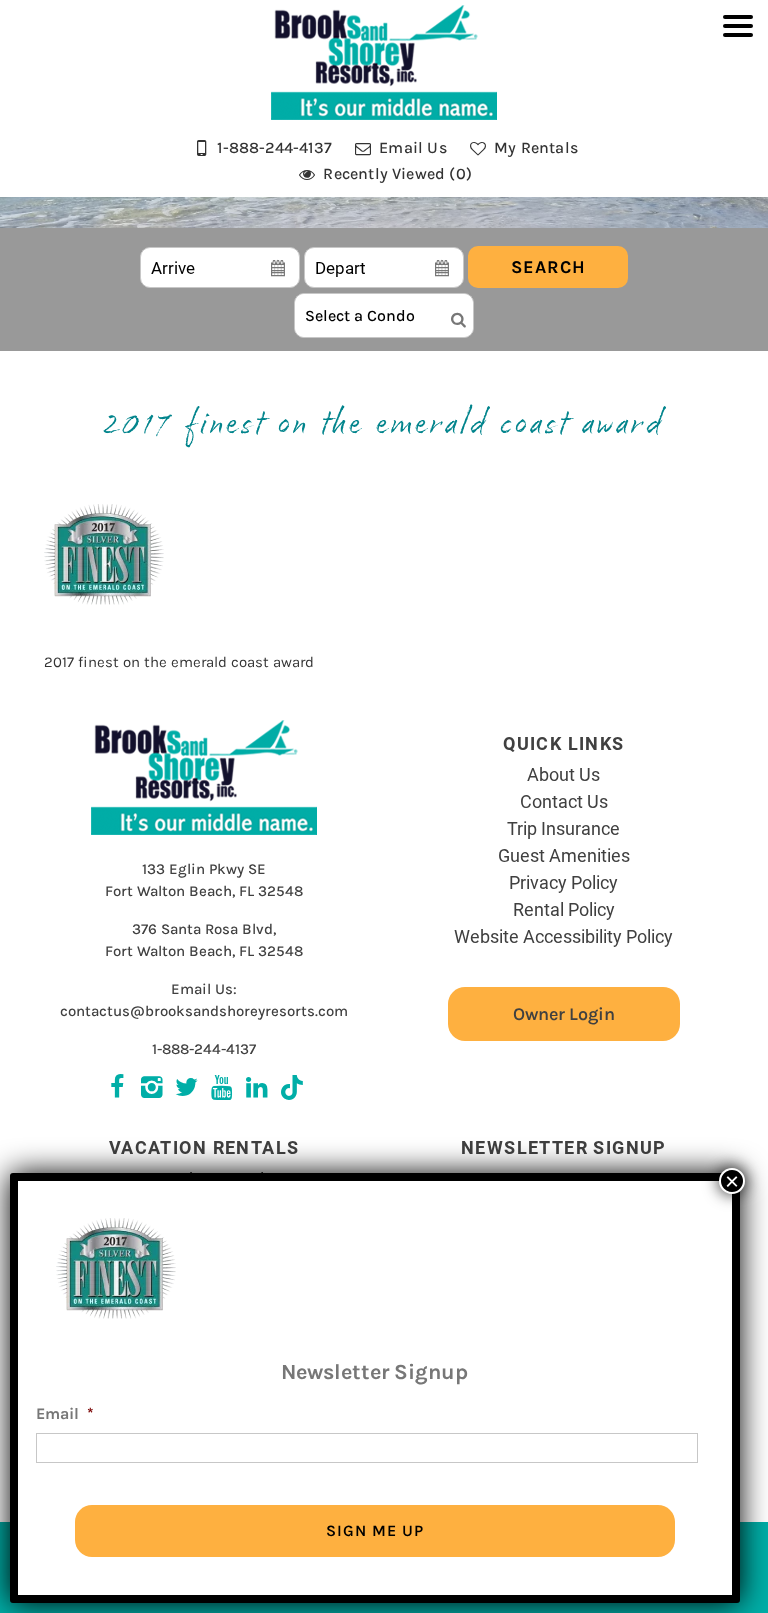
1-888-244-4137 (204, 1049)
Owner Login (564, 1014)
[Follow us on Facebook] (116, 1090)
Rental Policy (564, 909)
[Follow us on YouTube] (221, 1090)
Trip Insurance (563, 828)
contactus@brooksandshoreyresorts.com (204, 1011)
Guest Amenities (564, 855)
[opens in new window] (291, 1090)
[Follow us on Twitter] (151, 1090)
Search (548, 267)
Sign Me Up (375, 1530)
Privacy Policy (563, 882)
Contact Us (564, 801)
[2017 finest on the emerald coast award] (104, 620)
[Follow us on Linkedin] (256, 1090)
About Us (563, 774)
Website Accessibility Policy (563, 936)
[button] (738, 108)
